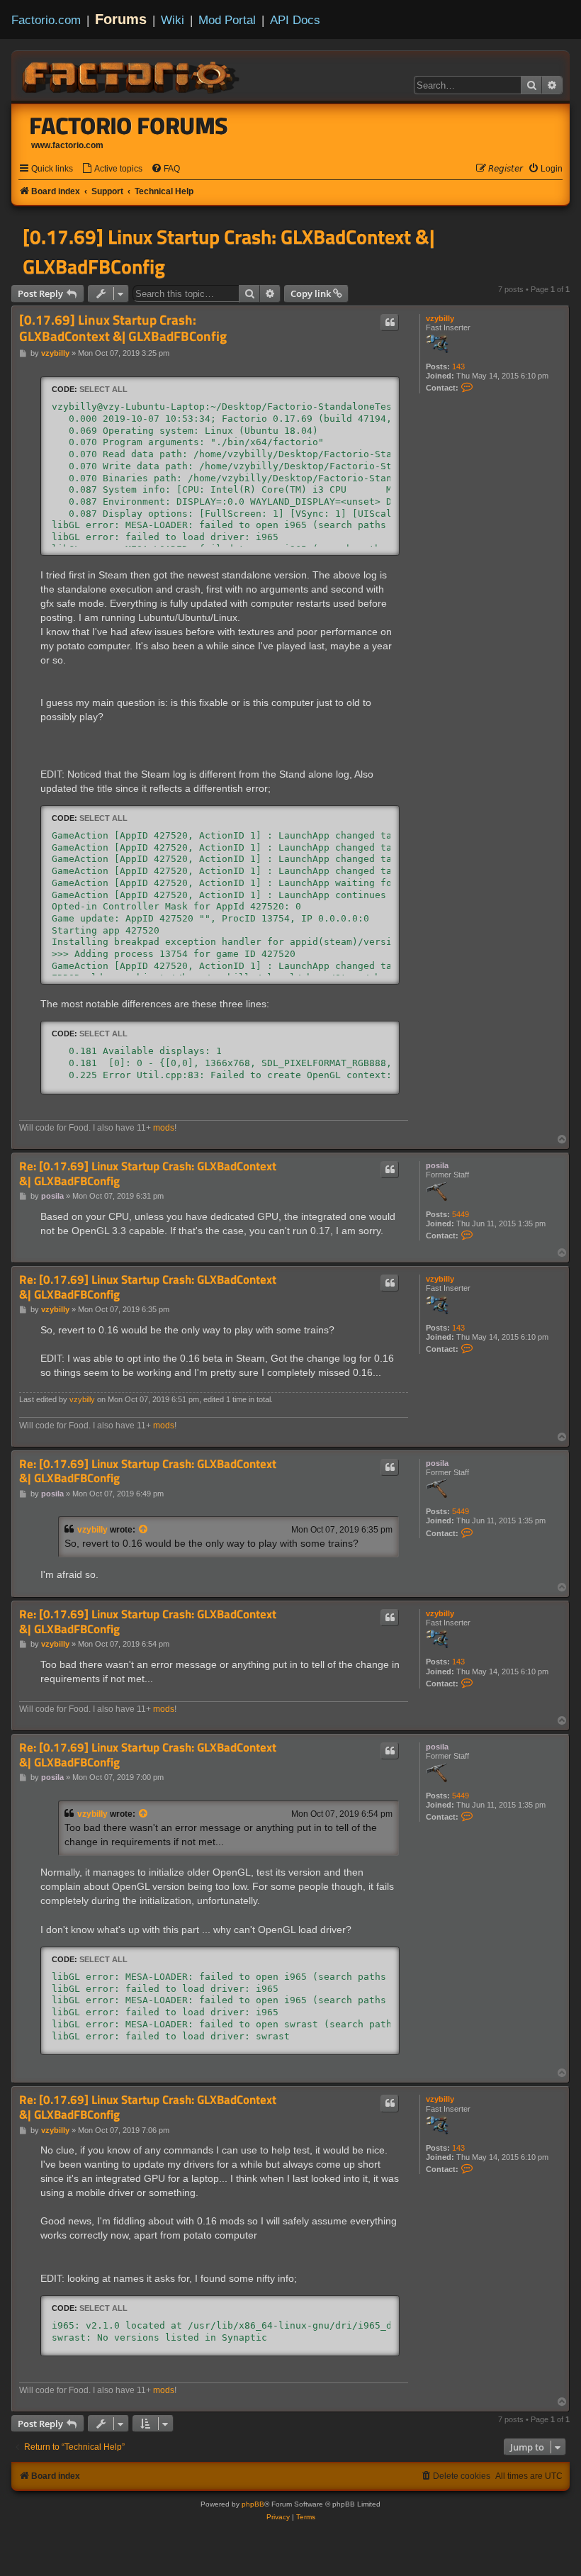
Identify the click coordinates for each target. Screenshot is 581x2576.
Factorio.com (46, 20)
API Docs (295, 20)
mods (164, 1128)
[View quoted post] (144, 1530)
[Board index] (132, 75)
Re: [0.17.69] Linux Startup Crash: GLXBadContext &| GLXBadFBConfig (148, 1174)
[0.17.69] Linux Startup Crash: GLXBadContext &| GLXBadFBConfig (229, 252)
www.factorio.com (67, 145)
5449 (461, 1214)
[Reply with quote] (390, 323)
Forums (121, 19)
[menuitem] (112, 169)
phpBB (253, 2504)
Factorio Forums (129, 125)
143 (458, 366)
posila (437, 1165)
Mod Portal (227, 20)
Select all (103, 389)
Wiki (173, 20)
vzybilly (440, 318)
